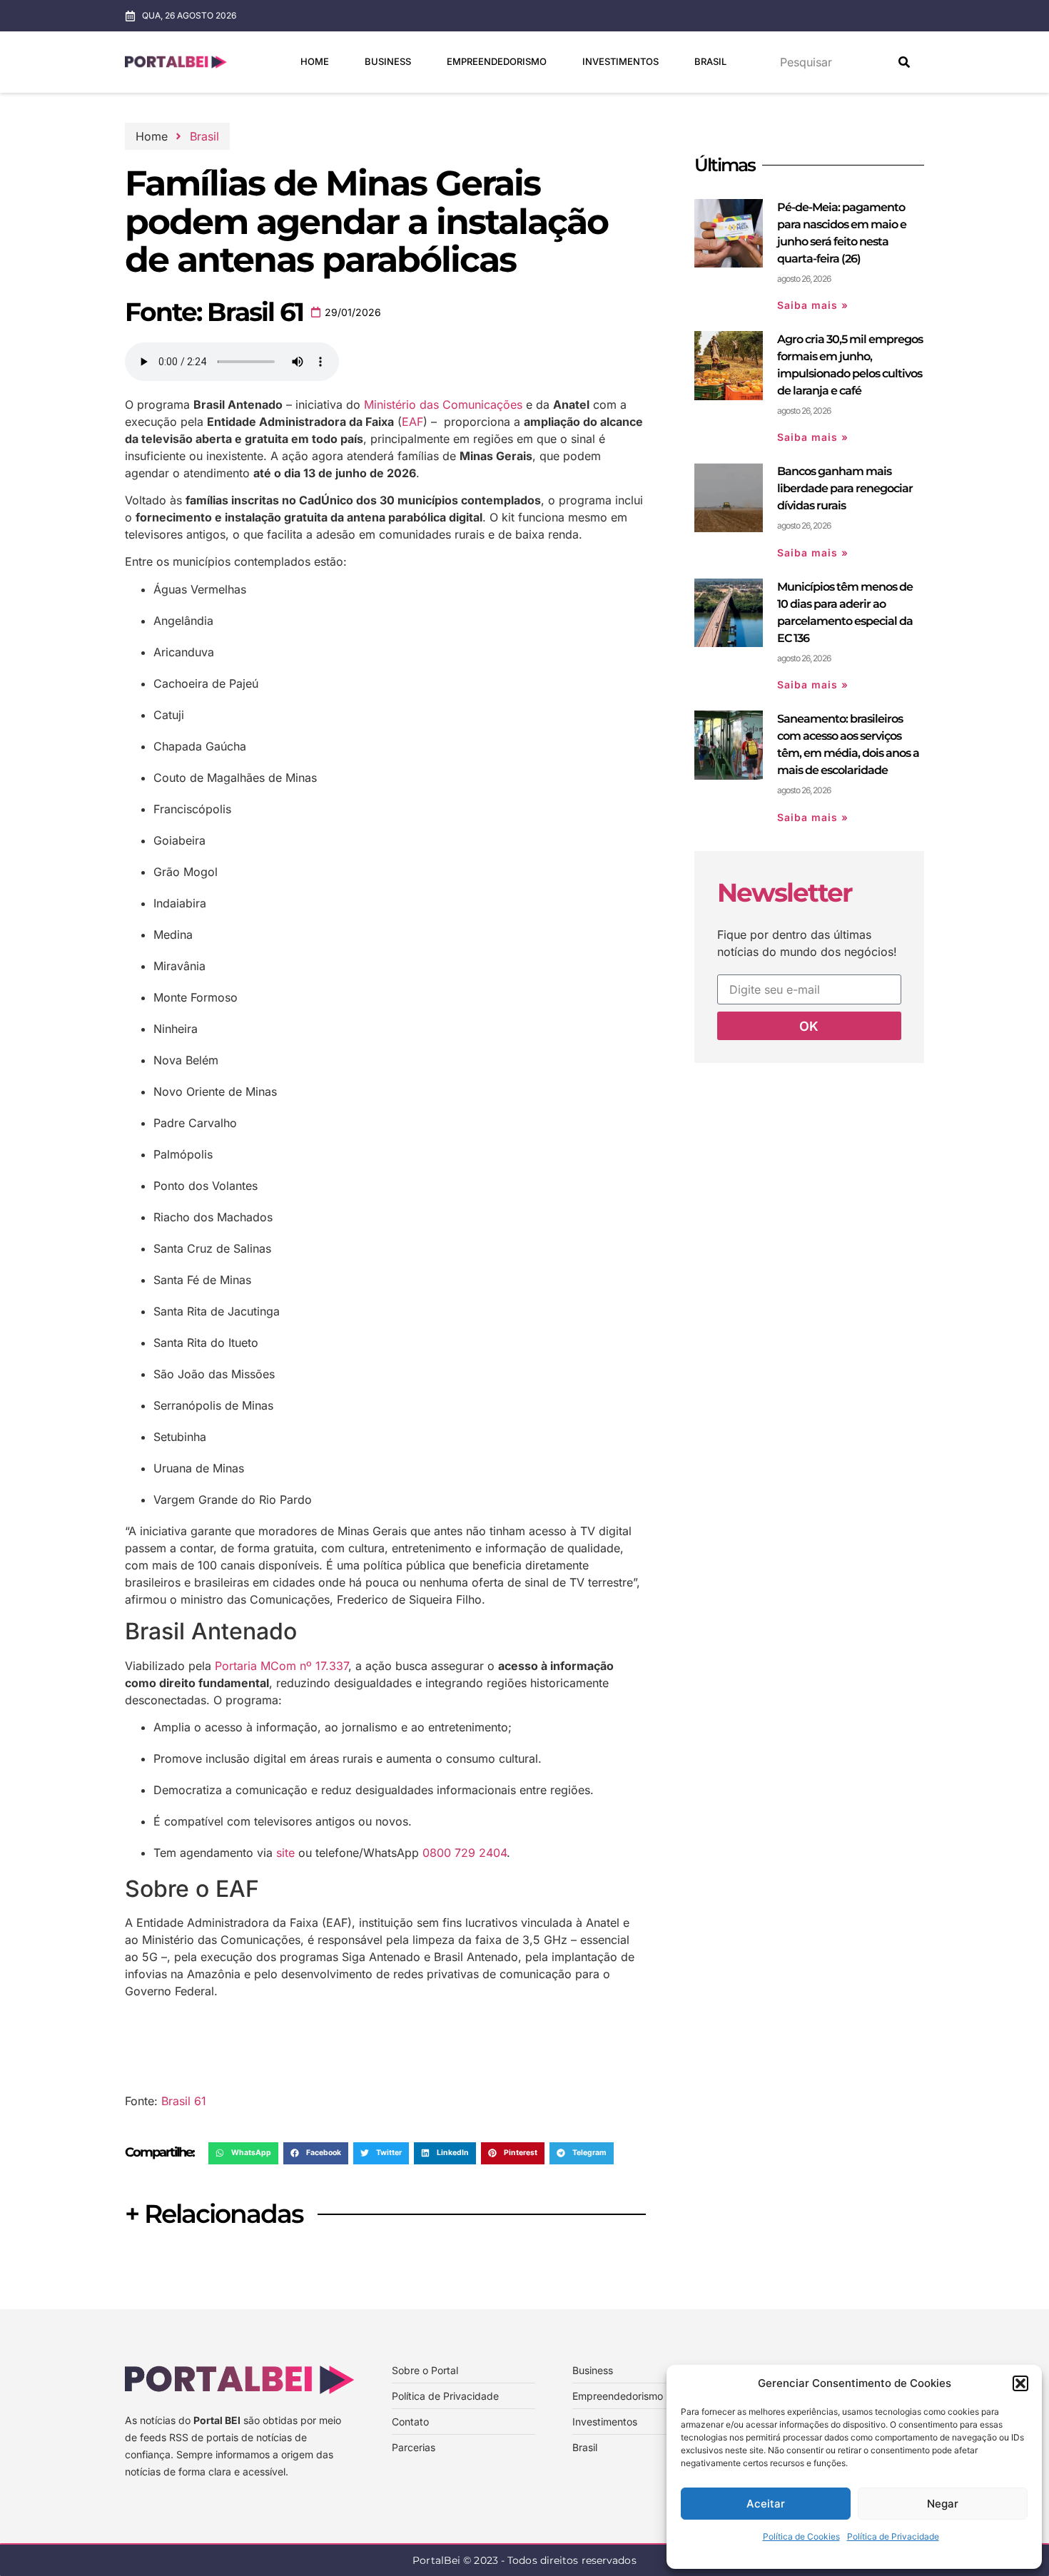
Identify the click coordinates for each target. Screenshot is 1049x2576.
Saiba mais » (813, 305)
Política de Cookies (801, 2536)
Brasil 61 (184, 2101)
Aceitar (766, 2504)
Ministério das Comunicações (443, 404)
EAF (412, 422)
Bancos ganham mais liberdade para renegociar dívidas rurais (845, 488)
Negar (943, 2504)
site (285, 1853)
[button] (1020, 2383)
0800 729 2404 (465, 1853)
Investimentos (620, 61)
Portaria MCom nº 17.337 (282, 1666)
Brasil (710, 61)
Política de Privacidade (893, 2536)
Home (315, 61)
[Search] (904, 62)
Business (388, 61)
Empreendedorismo (497, 61)
